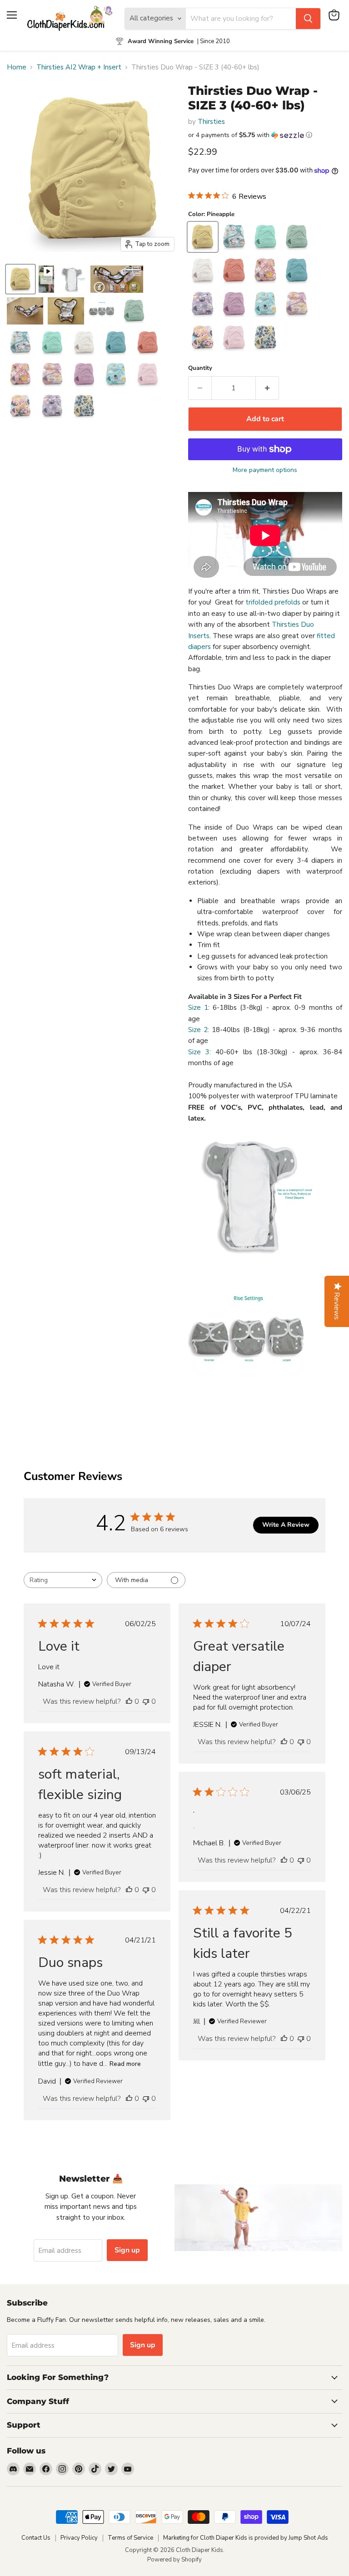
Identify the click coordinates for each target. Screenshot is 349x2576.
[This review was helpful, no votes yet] (129, 1701)
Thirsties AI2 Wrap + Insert (79, 67)
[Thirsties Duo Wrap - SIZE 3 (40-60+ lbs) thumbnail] (20, 279)
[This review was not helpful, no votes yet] (146, 1701)
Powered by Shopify (174, 2560)
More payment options (265, 470)
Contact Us (36, 2538)
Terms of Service (130, 2538)
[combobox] (63, 1580)
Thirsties (211, 122)
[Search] (308, 19)
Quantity (200, 368)
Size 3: (199, 1052)
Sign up (127, 2250)
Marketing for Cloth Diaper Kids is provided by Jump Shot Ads (246, 2538)
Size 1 (198, 1008)
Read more (125, 2064)
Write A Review (286, 1525)
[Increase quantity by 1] (267, 388)
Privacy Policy (79, 2538)
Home (17, 67)
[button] (265, 135)
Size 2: (199, 1030)
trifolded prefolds (273, 602)
